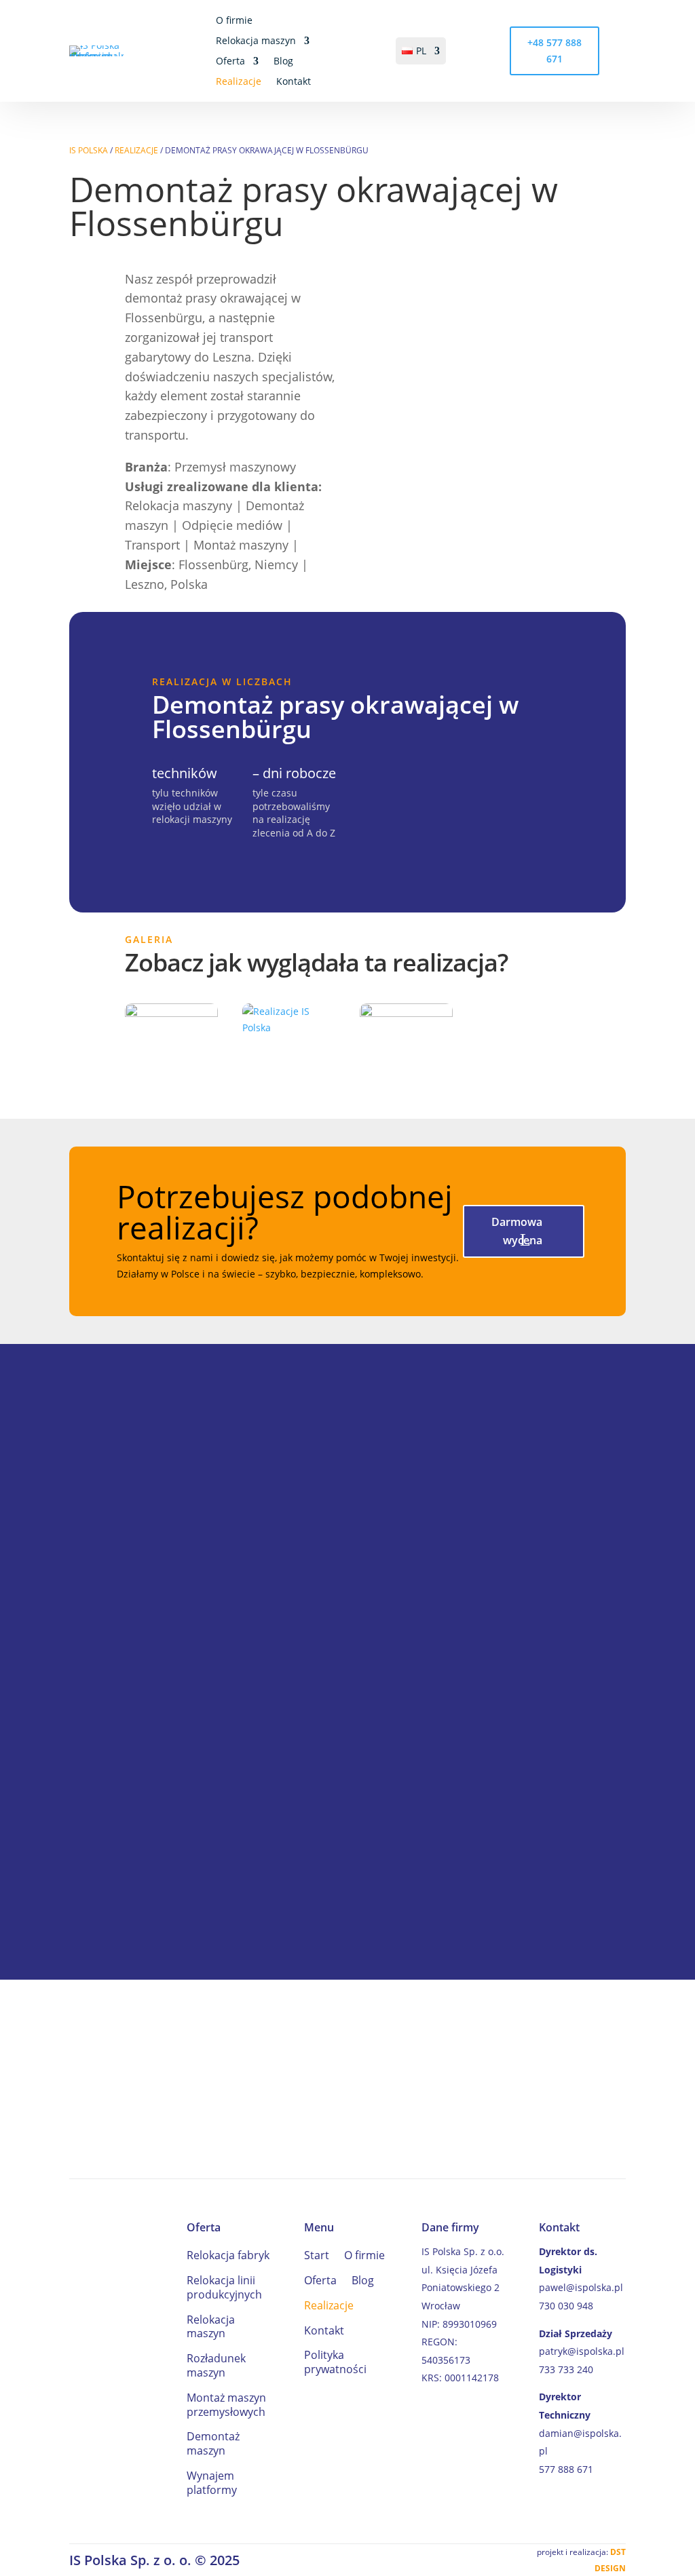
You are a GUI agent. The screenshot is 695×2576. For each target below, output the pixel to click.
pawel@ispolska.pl (581, 2287)
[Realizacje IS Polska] (289, 1027)
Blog (283, 62)
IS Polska (89, 150)
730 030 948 (566, 2306)
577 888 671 (566, 2469)
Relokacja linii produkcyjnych (224, 2288)
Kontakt (294, 82)
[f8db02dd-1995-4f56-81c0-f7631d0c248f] (171, 1013)
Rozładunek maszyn (216, 2366)
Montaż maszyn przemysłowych (226, 2405)
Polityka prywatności (335, 2362)
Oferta (230, 62)
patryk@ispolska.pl (582, 2351)
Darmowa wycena (517, 1231)
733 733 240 (566, 2369)
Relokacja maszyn (256, 41)
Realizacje (239, 82)
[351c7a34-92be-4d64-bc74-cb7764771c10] (406, 1013)
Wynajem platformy (212, 2483)
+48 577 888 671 (555, 51)
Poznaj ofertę (549, 2079)
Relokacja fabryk (228, 2255)
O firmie (234, 21)
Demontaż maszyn (213, 2444)
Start (317, 2255)
